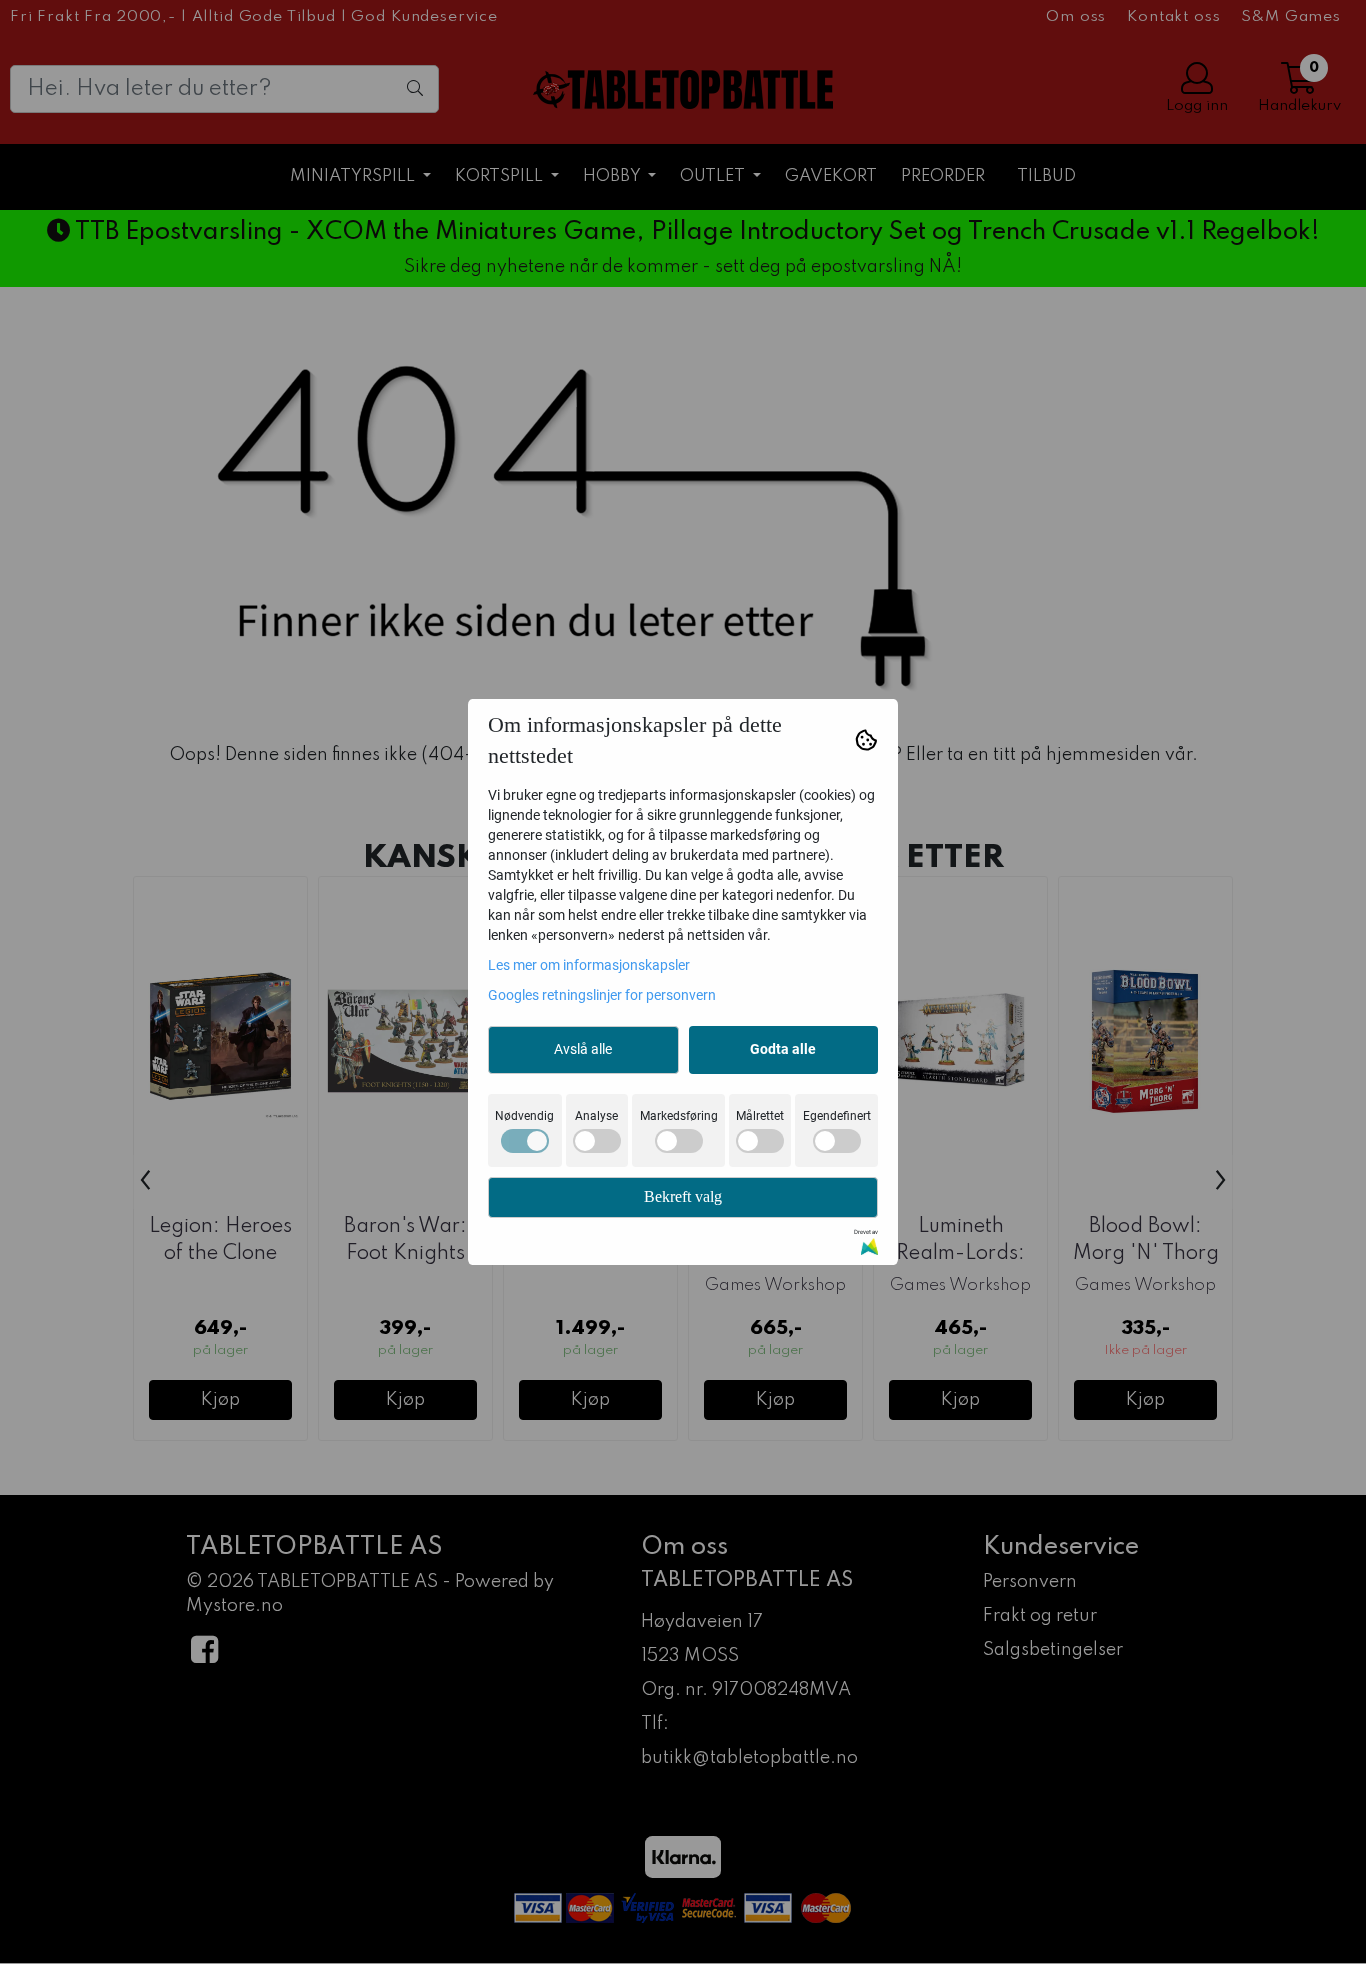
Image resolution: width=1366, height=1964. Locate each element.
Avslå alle (583, 1049)
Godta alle (783, 1049)
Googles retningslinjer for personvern (602, 995)
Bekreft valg (683, 1196)
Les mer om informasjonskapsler (589, 965)
